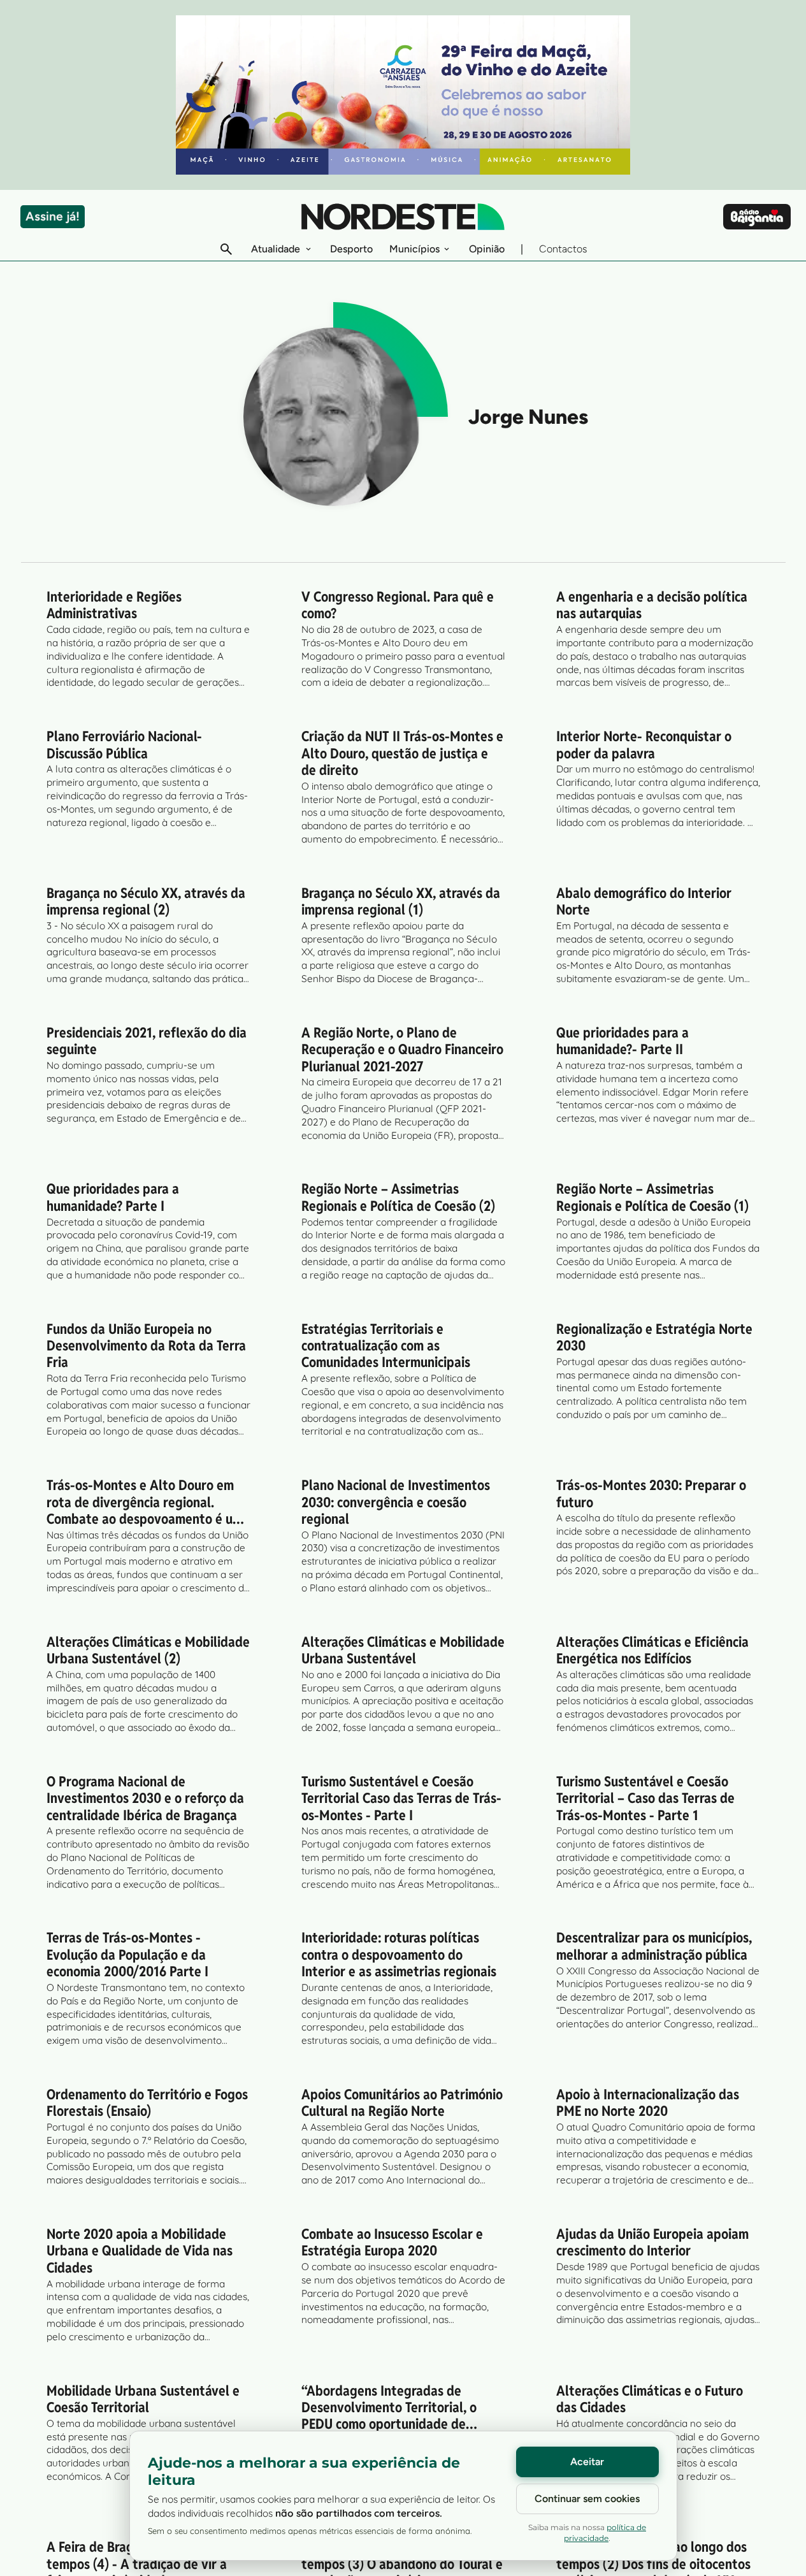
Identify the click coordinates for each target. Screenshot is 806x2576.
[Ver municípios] (447, 249)
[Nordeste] (403, 217)
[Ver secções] (308, 249)
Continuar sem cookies (587, 2499)
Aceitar (587, 2462)
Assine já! (53, 216)
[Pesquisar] (226, 249)
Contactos (563, 249)
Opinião (487, 249)
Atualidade (276, 249)
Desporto (351, 249)
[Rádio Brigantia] (757, 217)
